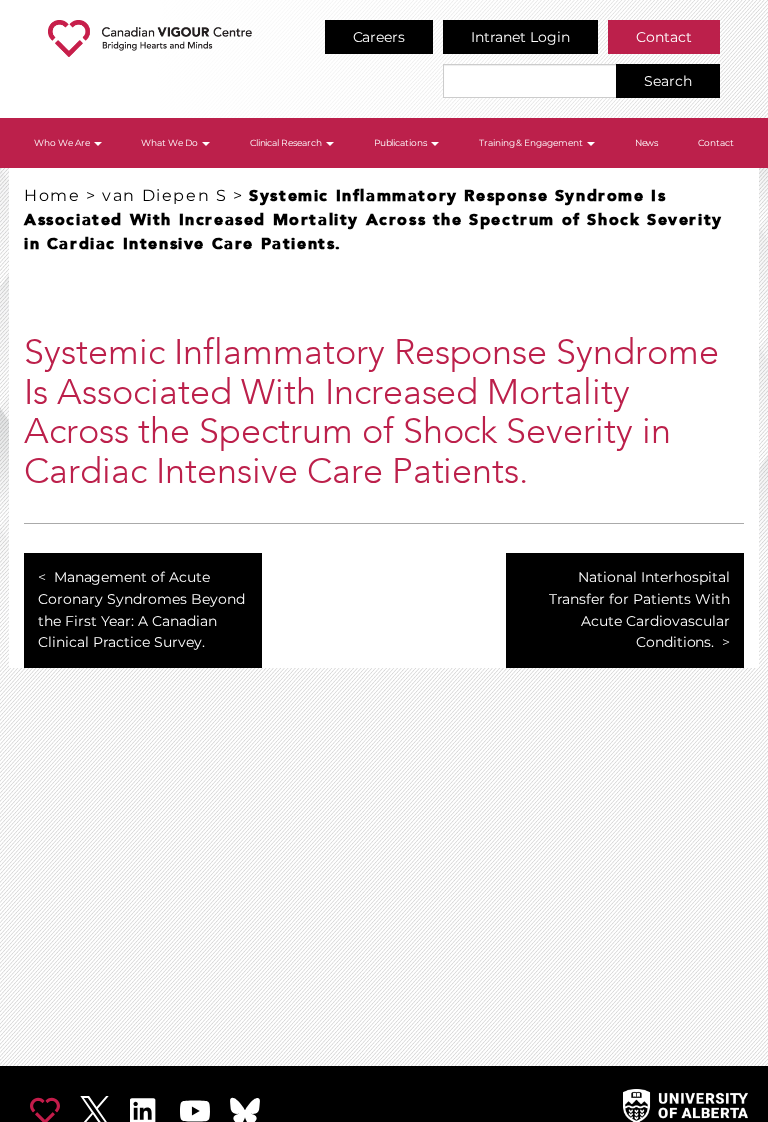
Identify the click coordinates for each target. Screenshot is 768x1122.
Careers (379, 37)
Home (52, 195)
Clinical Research (287, 142)
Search (668, 81)
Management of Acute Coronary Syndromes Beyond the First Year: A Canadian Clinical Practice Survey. (141, 609)
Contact (664, 37)
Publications (402, 142)
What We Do (170, 142)
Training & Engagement (532, 142)
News (647, 142)
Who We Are (63, 142)
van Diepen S (164, 195)
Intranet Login (520, 37)
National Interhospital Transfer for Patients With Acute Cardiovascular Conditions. (639, 609)
